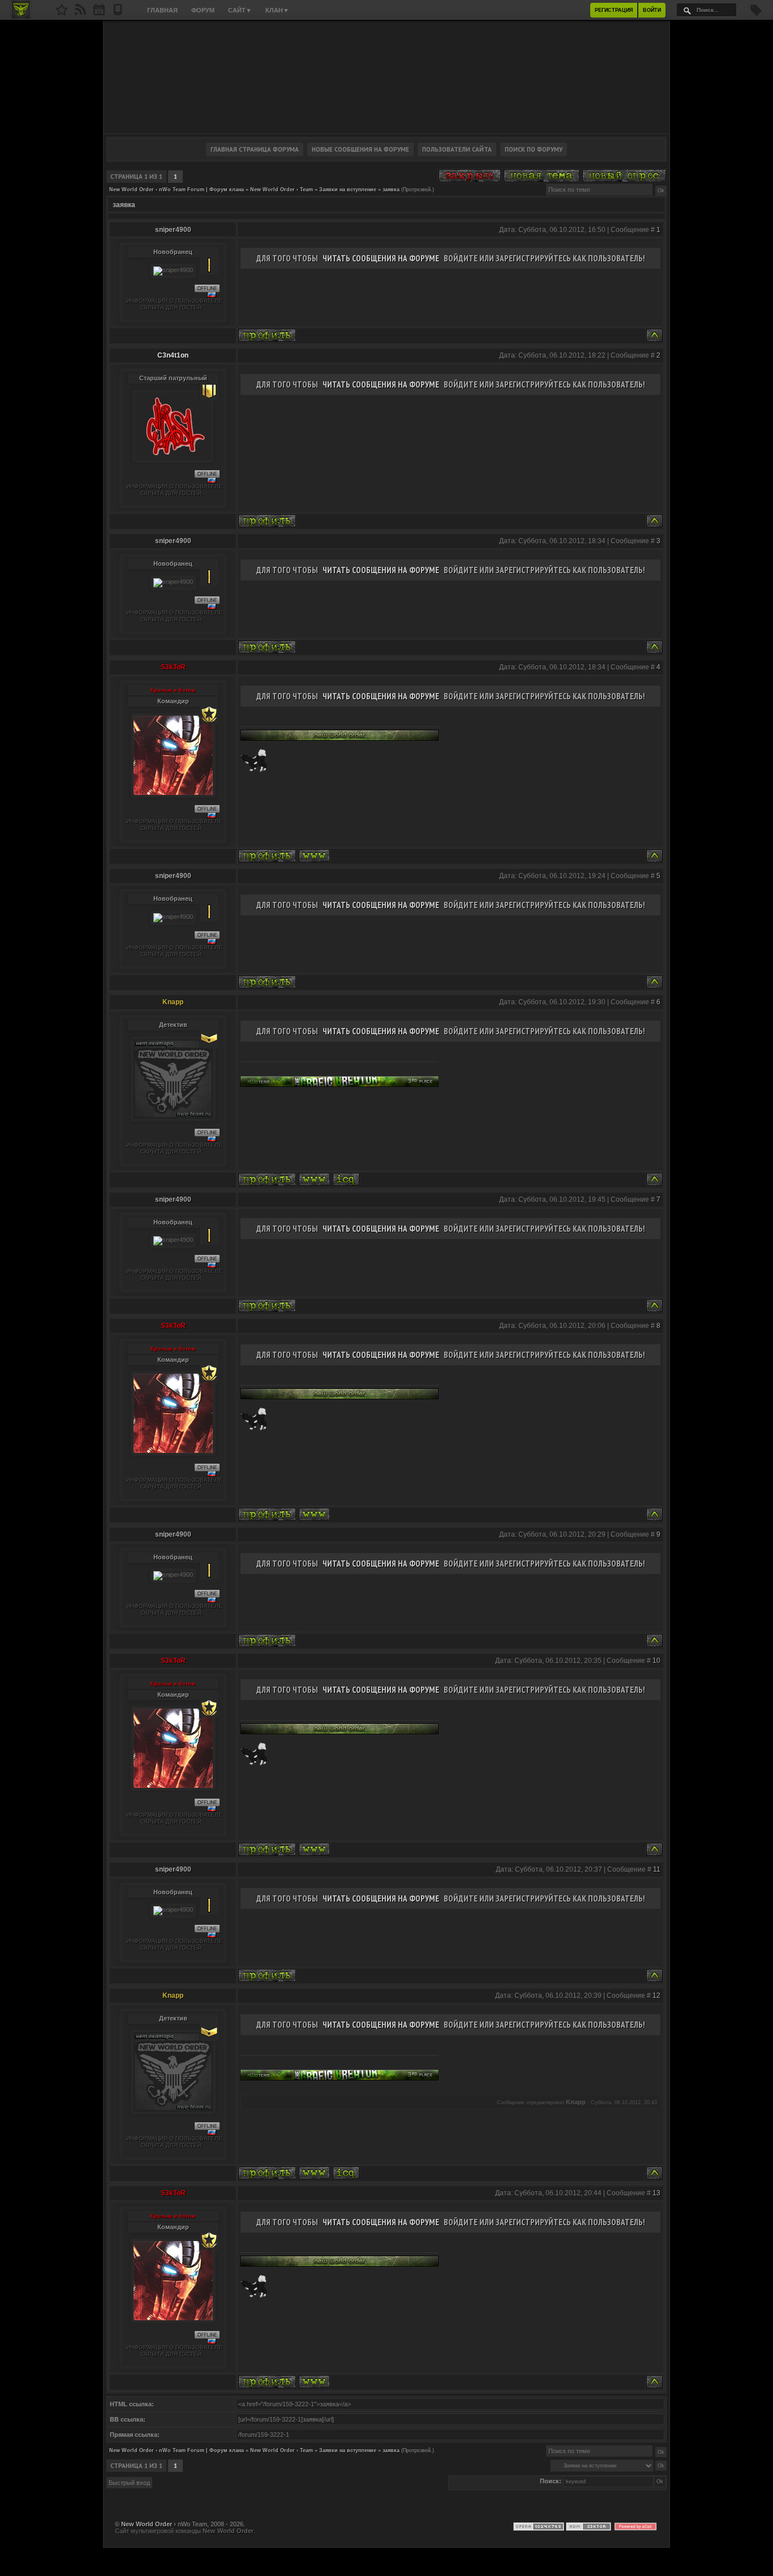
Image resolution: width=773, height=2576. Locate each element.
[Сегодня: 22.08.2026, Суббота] (99, 13)
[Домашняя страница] (314, 856)
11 (657, 1869)
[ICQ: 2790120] (346, 1179)
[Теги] (756, 14)
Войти (652, 10)
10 (656, 1661)
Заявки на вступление (348, 190)
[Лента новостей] (80, 13)
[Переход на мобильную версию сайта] (118, 13)
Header (386, 77)
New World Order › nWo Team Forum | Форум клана (177, 190)
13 (656, 2193)
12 (656, 1996)
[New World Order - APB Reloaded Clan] (62, 13)
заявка (391, 190)
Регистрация (614, 10)
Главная (162, 10)
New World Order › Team (282, 190)
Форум (203, 10)
